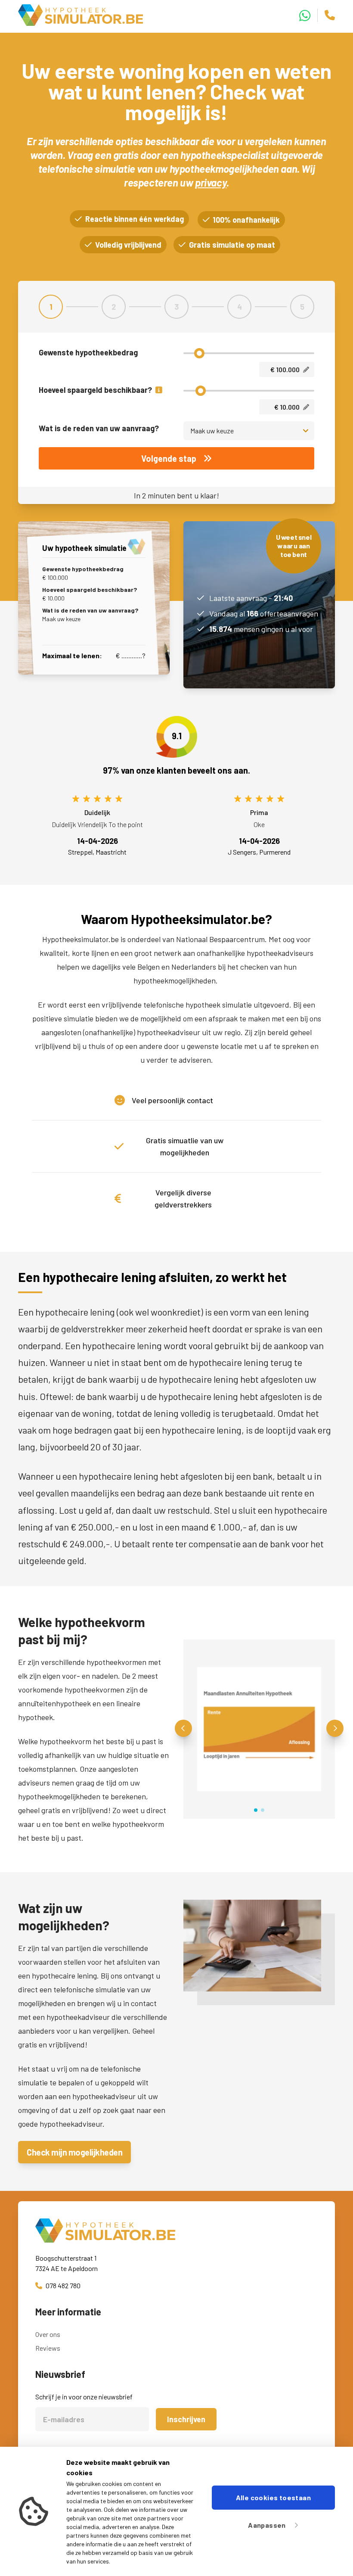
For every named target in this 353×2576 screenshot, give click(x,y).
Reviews (48, 2348)
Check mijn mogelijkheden (74, 2152)
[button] (183, 1728)
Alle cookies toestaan (273, 2497)
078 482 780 (63, 2285)
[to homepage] (176, 2231)
